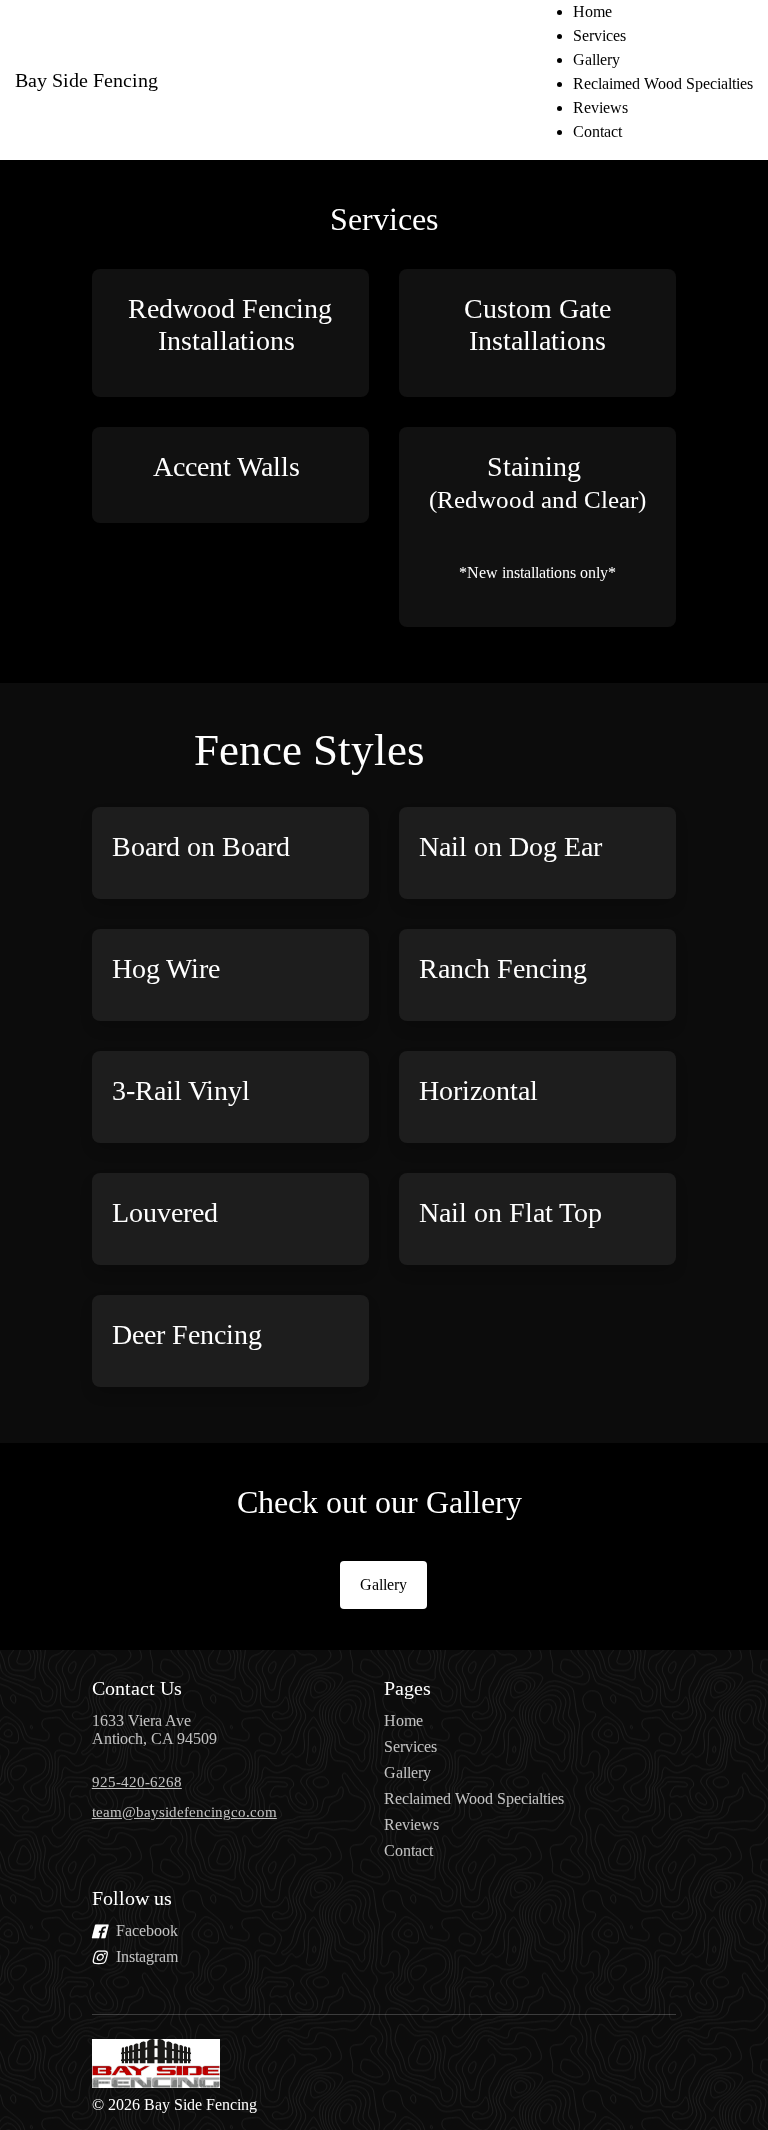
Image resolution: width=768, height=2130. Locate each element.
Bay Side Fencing (86, 80)
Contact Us (137, 1688)
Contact (597, 131)
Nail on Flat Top (510, 1212)
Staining (537, 482)
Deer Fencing (187, 1334)
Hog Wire (166, 968)
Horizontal (482, 1090)
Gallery (596, 59)
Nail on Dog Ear (510, 846)
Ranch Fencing (506, 968)
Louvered (165, 1212)
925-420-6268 (137, 1782)
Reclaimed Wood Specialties (663, 83)
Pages (407, 1688)
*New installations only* (537, 572)
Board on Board (201, 846)
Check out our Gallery (383, 1502)
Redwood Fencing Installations (230, 324)
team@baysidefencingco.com (184, 1812)
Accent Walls (230, 466)
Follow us (132, 1898)
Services (599, 35)
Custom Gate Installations (537, 324)
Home (592, 11)
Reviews (600, 107)
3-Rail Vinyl (181, 1090)
